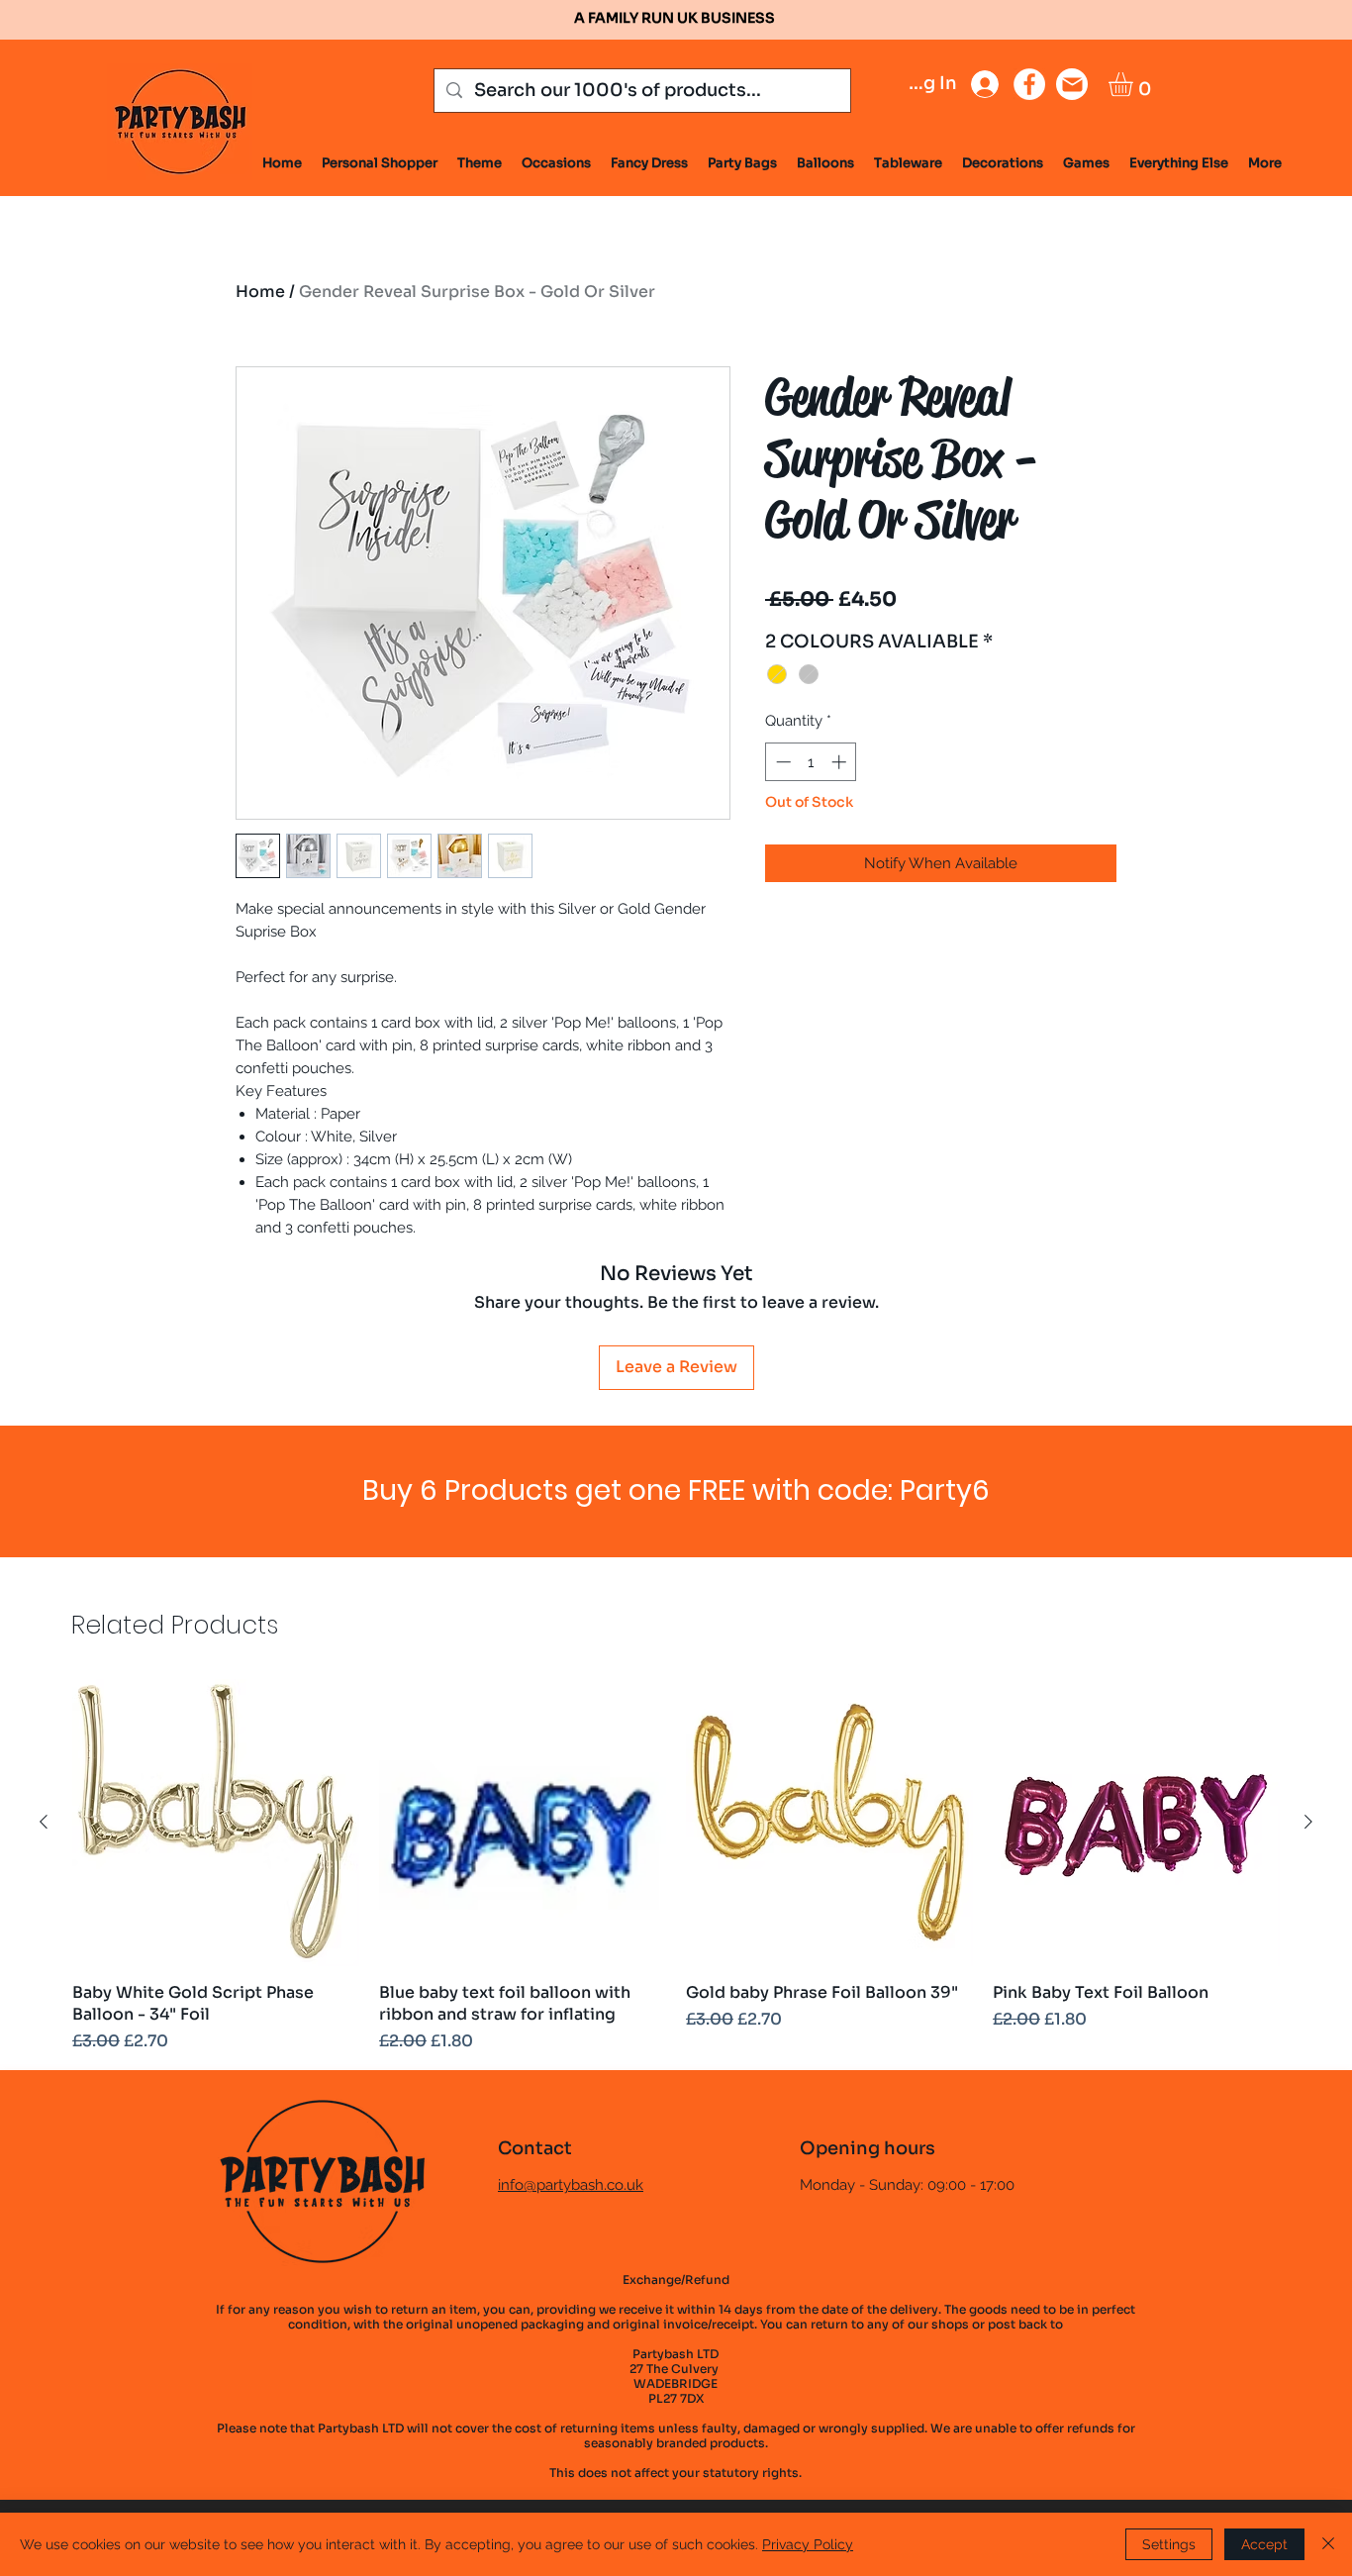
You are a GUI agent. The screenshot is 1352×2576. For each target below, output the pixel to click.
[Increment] (841, 762)
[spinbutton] (811, 762)
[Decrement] (781, 762)
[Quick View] (216, 1823)
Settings (1169, 2544)
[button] (1135, 84)
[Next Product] (1308, 1822)
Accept (1264, 2544)
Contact (535, 2148)
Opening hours (868, 2148)
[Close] (1328, 2544)
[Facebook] (1029, 84)
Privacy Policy (808, 2544)
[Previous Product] (44, 1822)
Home (260, 292)
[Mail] (1072, 84)
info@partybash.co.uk (571, 2185)
